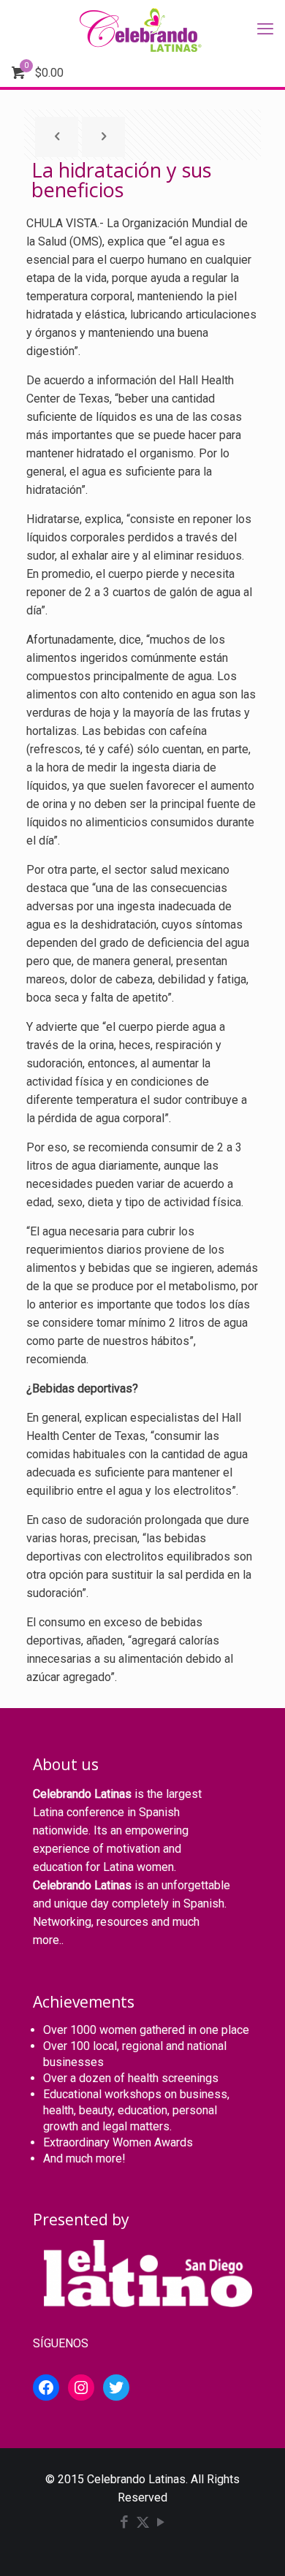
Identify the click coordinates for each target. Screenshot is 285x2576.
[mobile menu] (265, 29)
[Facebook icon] (125, 2523)
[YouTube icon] (161, 2523)
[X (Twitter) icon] (143, 2523)
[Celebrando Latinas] (142, 29)
